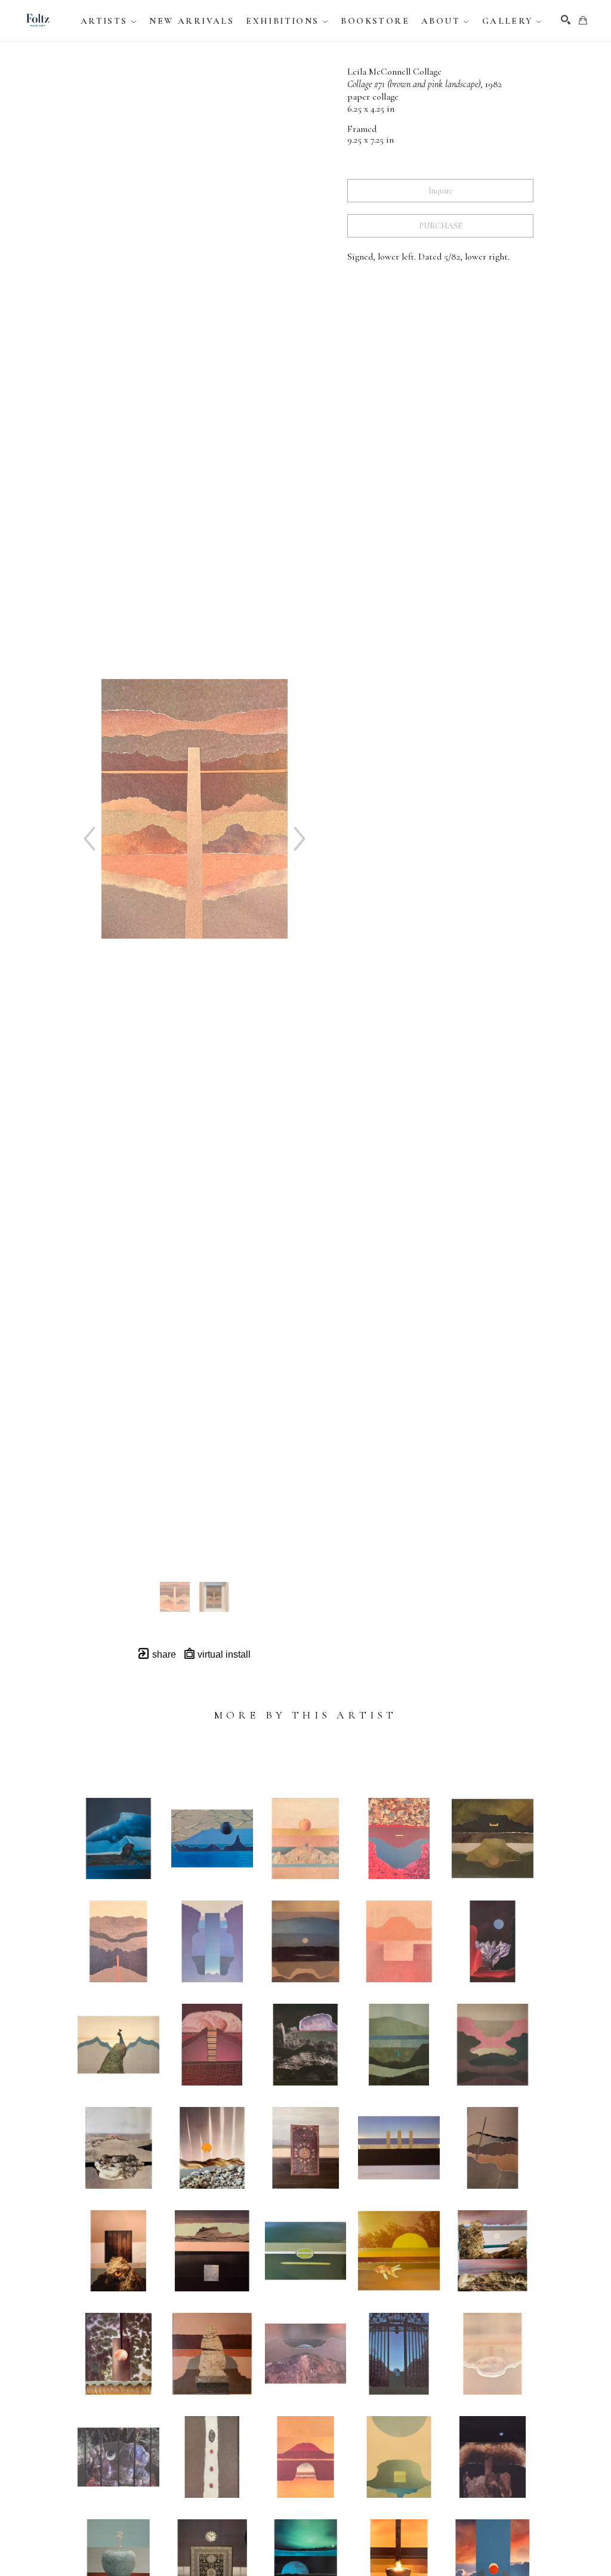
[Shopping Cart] (583, 20)
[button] (109, 21)
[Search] (566, 20)
